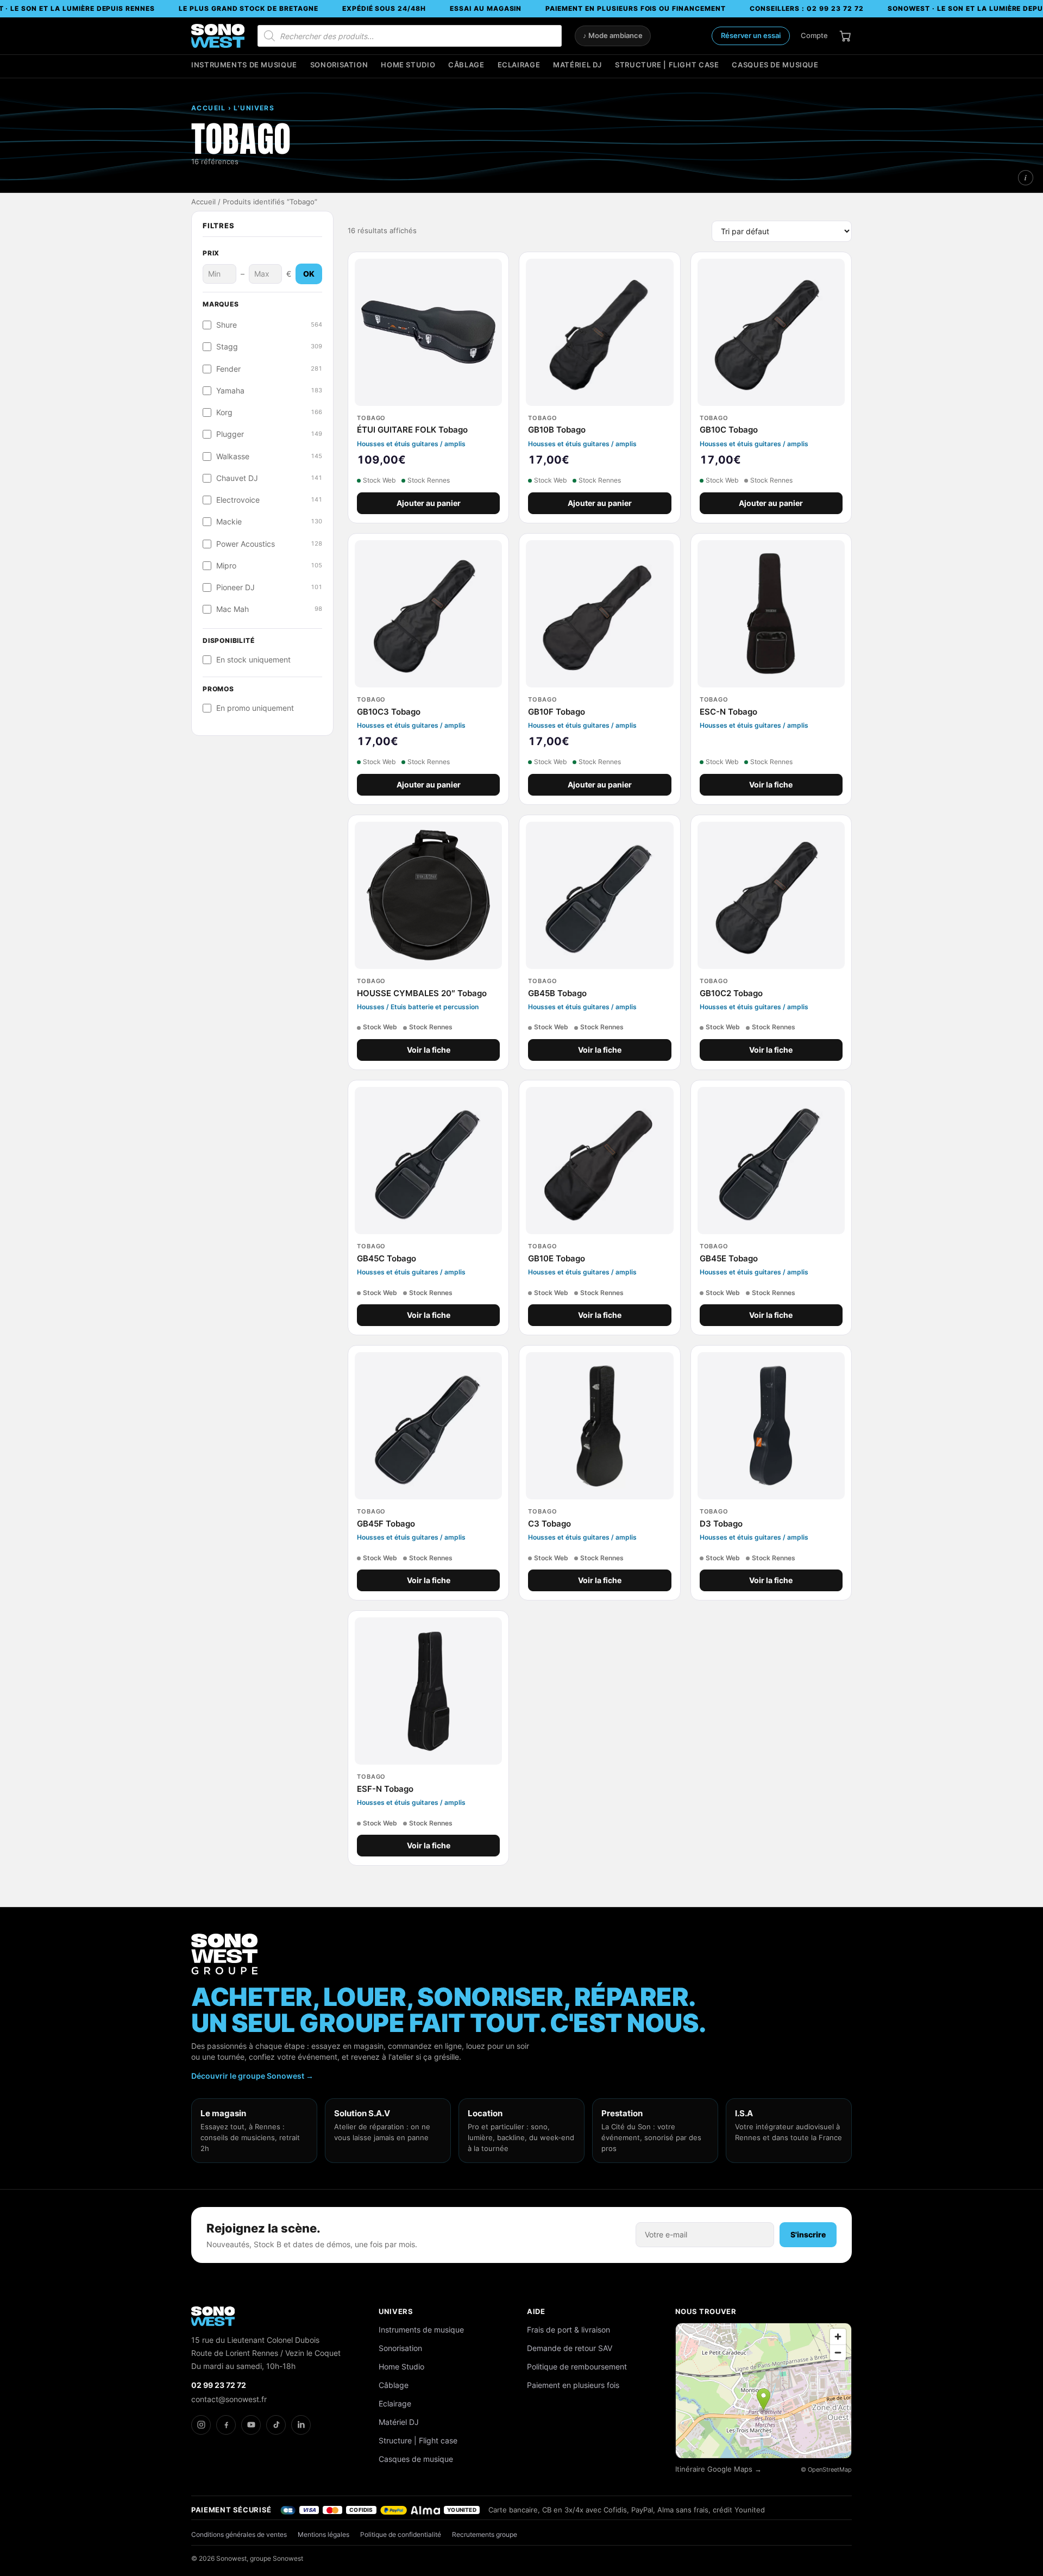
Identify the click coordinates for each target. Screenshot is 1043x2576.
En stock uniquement (253, 660)
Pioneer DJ (269, 587)
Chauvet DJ (269, 478)
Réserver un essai (751, 35)
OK (309, 274)
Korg (269, 412)
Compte (814, 35)
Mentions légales (323, 2534)
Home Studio (408, 65)
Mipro (269, 566)
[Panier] (845, 36)
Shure (269, 325)
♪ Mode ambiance (613, 36)
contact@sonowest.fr (229, 2399)
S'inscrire (808, 2234)
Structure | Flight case (667, 65)
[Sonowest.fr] (218, 36)
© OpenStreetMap (826, 2469)
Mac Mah (269, 609)
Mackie (269, 522)
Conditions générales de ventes (239, 2534)
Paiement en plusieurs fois (573, 2385)
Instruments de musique (244, 65)
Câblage (466, 65)
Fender (269, 369)
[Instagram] (201, 2425)
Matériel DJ (577, 65)
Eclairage (519, 65)
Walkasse (269, 457)
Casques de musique (775, 65)
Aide (536, 2311)
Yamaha (269, 391)
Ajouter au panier (429, 503)
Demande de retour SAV (570, 2348)
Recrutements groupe (485, 2534)
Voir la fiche (771, 785)
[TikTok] (276, 2425)
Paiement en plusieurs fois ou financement (635, 8)
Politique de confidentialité (401, 2534)
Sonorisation (339, 65)
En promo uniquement (255, 708)
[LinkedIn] (301, 2425)
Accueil (203, 202)
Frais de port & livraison (568, 2330)
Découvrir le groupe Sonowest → (252, 2076)
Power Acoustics (269, 544)
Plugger (269, 434)
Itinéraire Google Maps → (718, 2469)
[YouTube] (251, 2425)
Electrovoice (269, 500)
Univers (396, 2311)
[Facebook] (226, 2425)
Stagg (269, 347)
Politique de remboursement (577, 2366)
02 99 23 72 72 (219, 2385)
